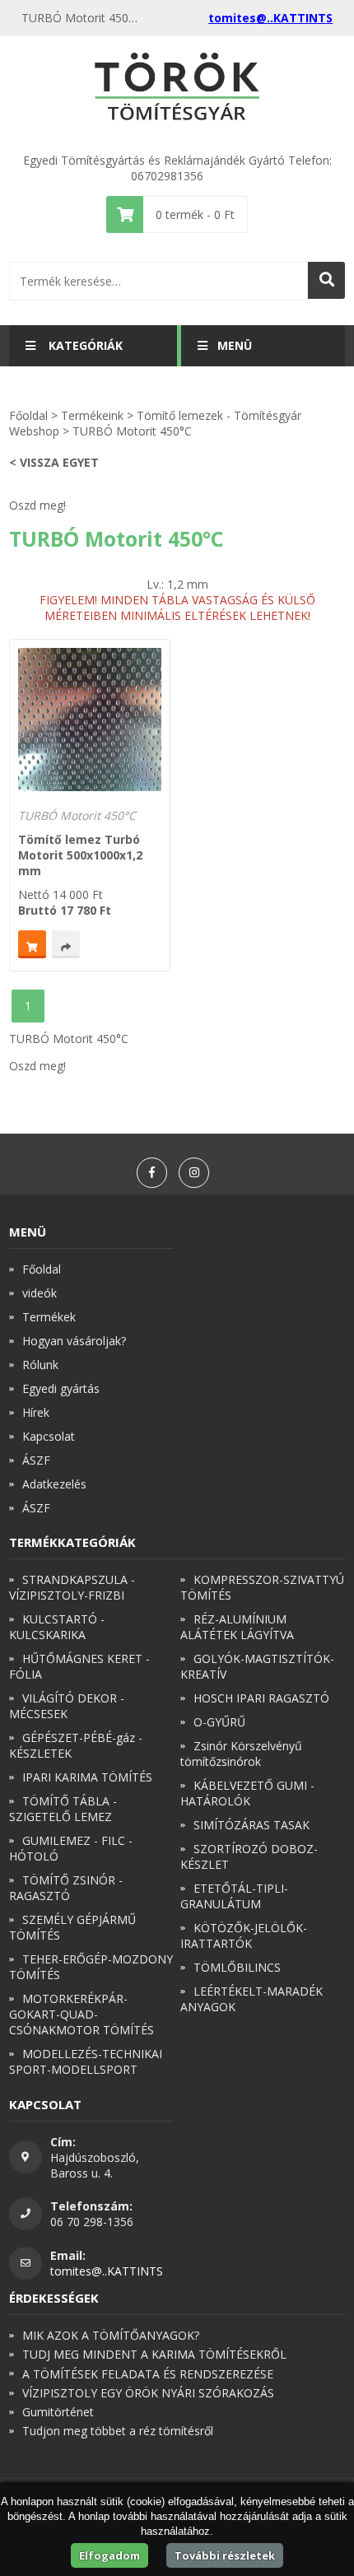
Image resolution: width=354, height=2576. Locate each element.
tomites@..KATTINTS (270, 18)
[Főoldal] (177, 88)
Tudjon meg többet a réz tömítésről (118, 2431)
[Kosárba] (32, 944)
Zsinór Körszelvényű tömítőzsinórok (241, 1754)
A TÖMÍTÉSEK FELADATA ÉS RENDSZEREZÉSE (148, 2374)
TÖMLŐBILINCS (237, 1967)
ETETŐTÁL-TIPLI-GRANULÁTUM (234, 1896)
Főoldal (28, 415)
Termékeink (92, 415)
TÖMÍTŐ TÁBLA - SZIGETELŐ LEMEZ (63, 1809)
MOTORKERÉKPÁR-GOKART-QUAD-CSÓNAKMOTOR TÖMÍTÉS (82, 2014)
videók (40, 1293)
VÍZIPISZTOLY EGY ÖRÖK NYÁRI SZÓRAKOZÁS (148, 2393)
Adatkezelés (54, 1484)
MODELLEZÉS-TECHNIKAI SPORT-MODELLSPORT (86, 2061)
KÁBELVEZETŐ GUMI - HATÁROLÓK (247, 1793)
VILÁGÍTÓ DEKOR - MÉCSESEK (67, 1706)
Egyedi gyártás (61, 1388)
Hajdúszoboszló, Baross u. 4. (95, 2165)
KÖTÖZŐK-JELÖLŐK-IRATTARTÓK (244, 1935)
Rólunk (40, 1365)
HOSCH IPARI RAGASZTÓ (261, 1698)
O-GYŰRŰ (219, 1722)
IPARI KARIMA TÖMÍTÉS (87, 1777)
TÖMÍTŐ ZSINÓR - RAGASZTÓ (66, 1888)
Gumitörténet (58, 2412)
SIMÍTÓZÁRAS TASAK (252, 1825)
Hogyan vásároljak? (74, 1341)
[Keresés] (326, 280)
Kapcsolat (49, 1436)
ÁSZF (36, 1460)
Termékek (49, 1317)
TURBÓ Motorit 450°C (77, 815)
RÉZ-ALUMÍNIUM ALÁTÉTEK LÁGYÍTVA (237, 1627)
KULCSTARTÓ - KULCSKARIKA (57, 1627)
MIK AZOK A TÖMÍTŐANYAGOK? (111, 2335)
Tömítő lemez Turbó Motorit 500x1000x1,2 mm (80, 855)
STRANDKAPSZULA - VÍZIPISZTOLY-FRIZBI (72, 1587)
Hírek (36, 1412)
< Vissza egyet (54, 462)
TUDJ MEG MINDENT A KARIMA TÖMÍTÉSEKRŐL (154, 2354)
